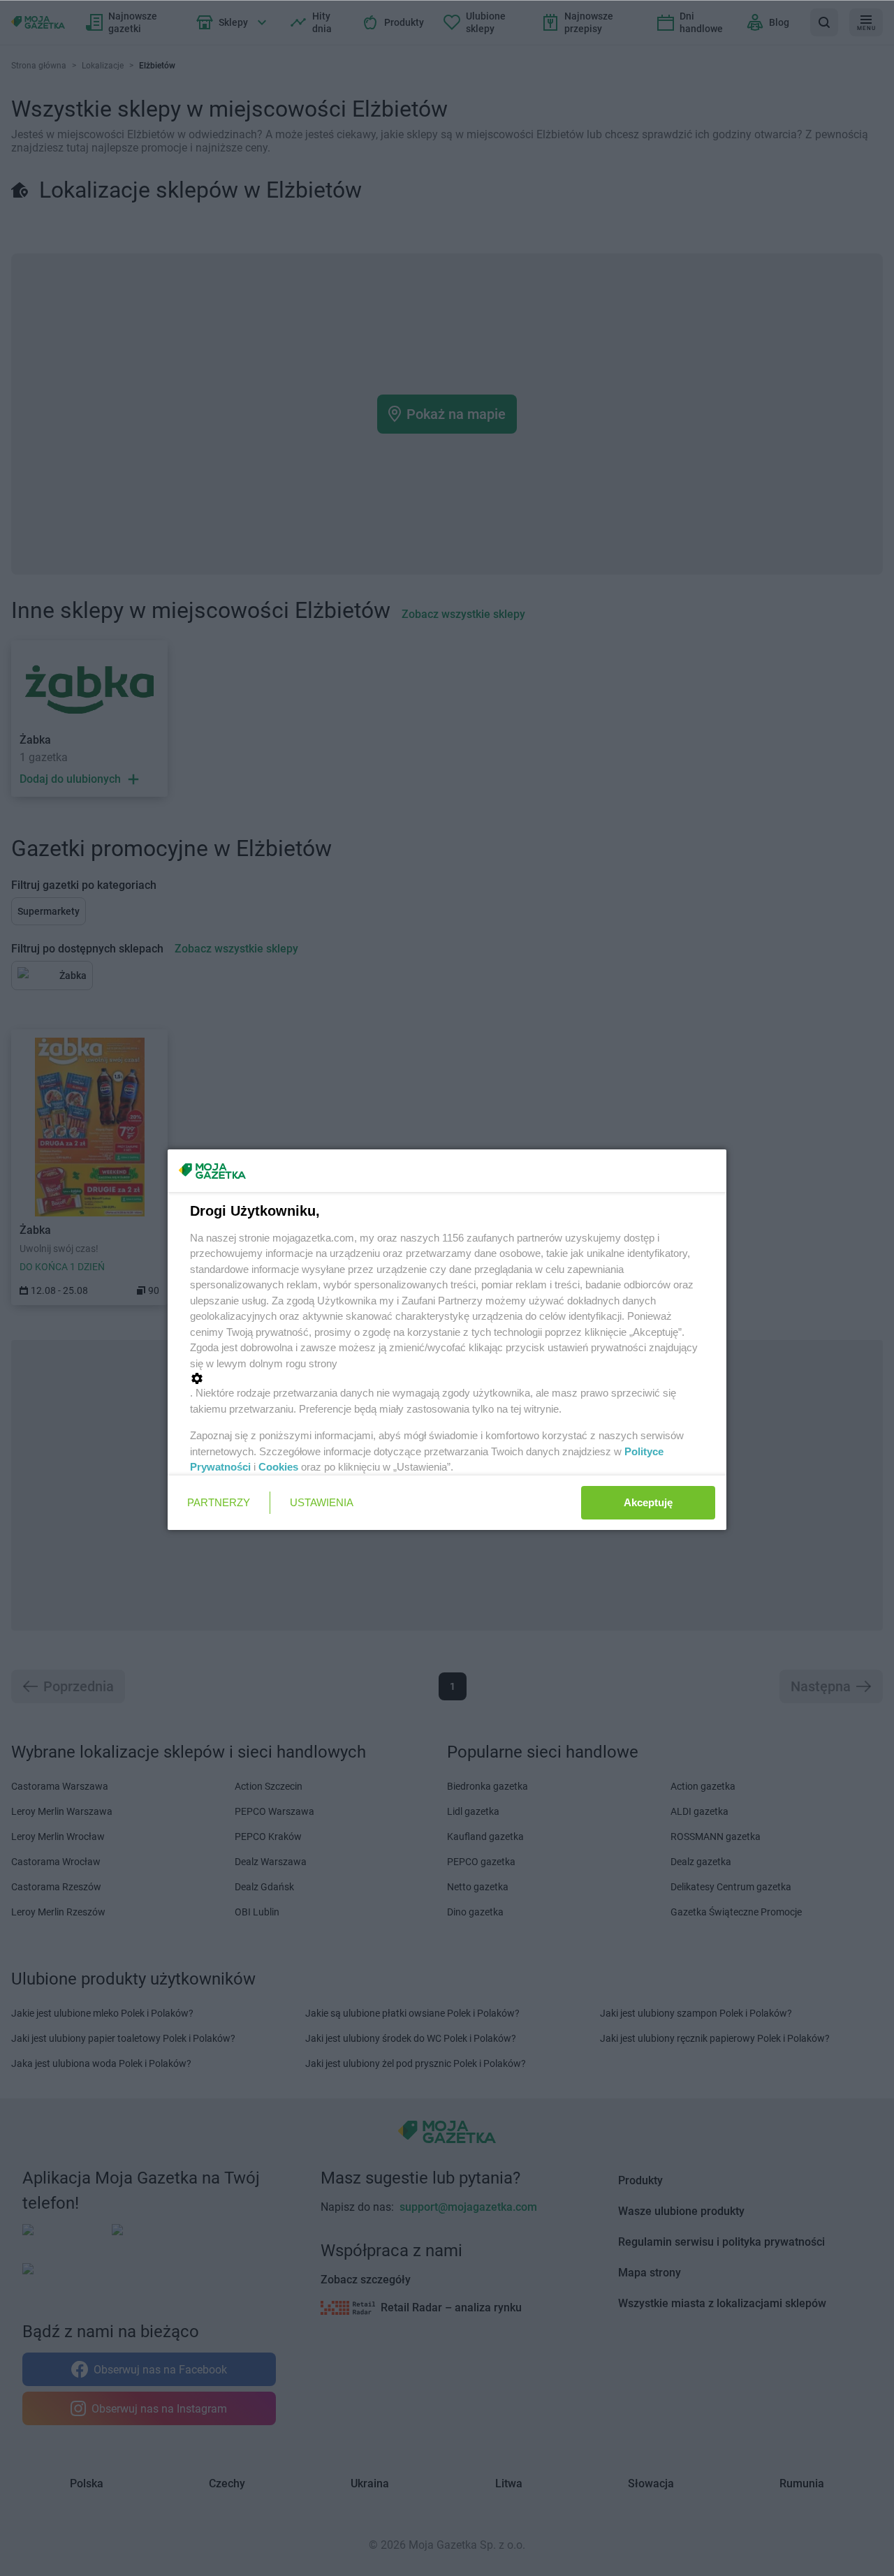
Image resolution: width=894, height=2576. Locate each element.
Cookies (278, 1467)
